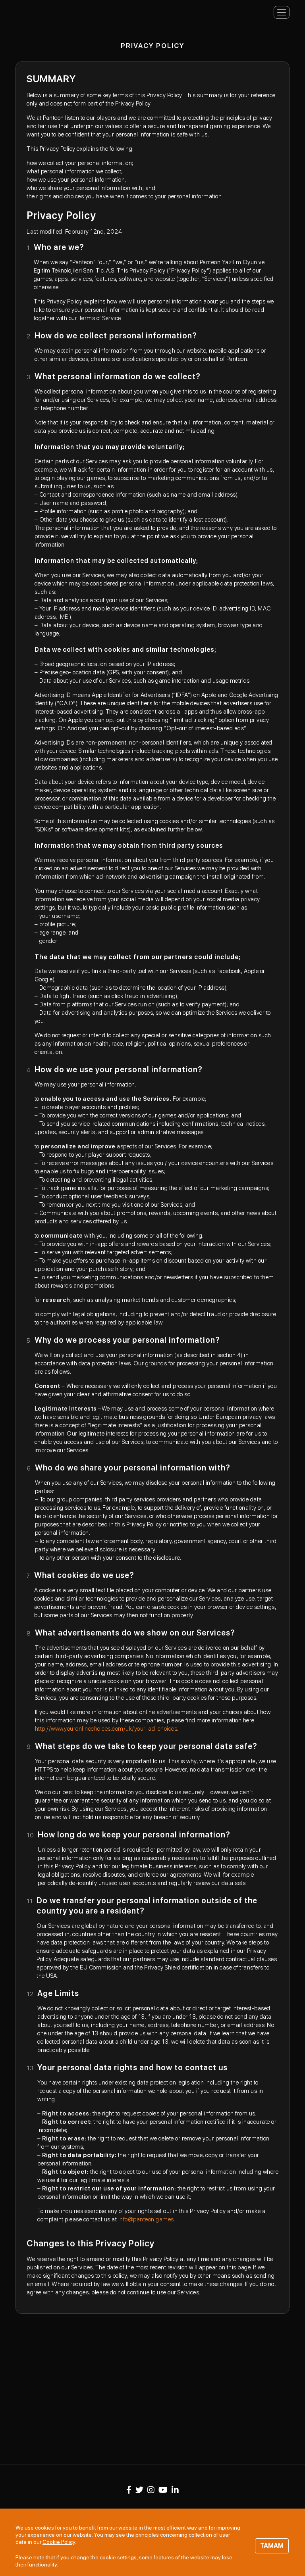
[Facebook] (129, 2490)
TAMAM (272, 2546)
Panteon (47, 12)
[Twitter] (139, 2490)
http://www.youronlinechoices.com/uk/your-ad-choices (106, 1729)
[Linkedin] (175, 2490)
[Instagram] (151, 2490)
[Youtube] (163, 2490)
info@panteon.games (146, 2219)
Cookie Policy (59, 2542)
